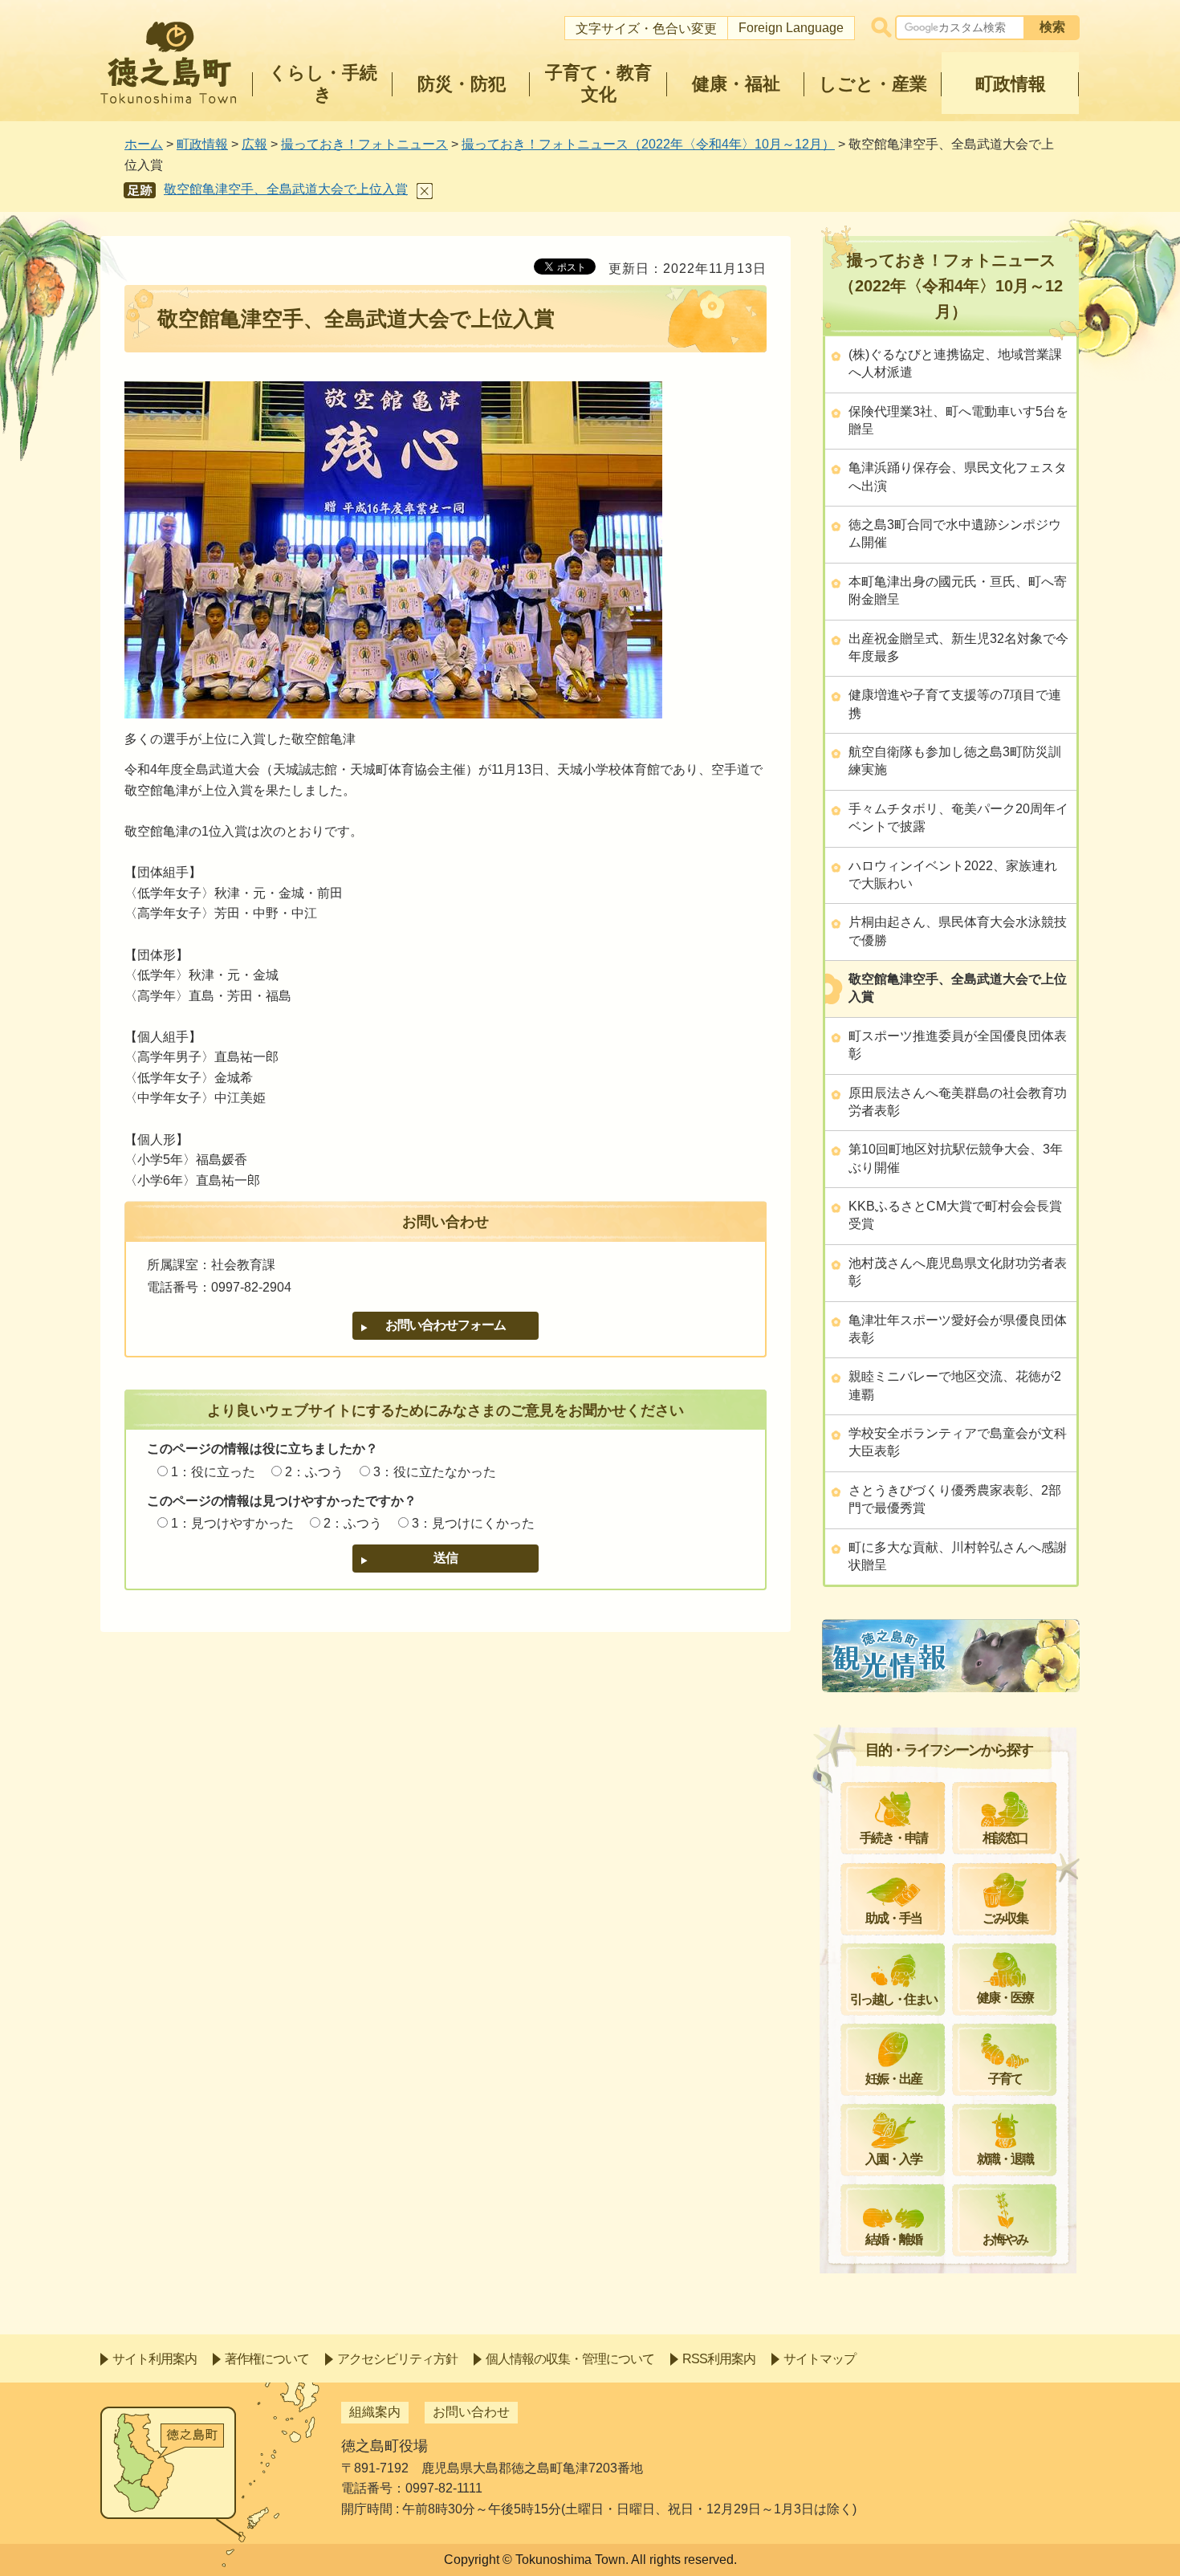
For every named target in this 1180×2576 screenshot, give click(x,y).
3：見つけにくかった (473, 1523)
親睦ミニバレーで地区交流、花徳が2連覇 (955, 1385)
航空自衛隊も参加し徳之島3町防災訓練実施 (955, 761)
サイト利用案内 (155, 2359)
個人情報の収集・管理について (570, 2359)
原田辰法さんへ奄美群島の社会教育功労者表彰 (958, 1102)
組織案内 (375, 2412)
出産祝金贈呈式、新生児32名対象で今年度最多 (958, 647)
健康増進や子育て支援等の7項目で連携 (955, 704)
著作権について (267, 2359)
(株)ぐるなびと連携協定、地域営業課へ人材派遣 (955, 363)
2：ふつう (314, 1472)
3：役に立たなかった (435, 1472)
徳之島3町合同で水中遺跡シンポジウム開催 (955, 533)
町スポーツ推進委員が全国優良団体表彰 (958, 1045)
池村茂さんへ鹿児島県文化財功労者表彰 (958, 1272)
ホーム (144, 144)
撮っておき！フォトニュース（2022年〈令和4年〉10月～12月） (648, 144)
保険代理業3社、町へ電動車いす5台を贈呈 (958, 420)
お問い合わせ (471, 2412)
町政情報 (202, 144)
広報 (254, 144)
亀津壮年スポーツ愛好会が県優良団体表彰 (958, 1329)
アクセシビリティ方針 (397, 2359)
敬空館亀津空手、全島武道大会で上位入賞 (286, 189)
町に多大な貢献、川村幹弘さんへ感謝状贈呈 (958, 1556)
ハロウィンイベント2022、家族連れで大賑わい (953, 875)
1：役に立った (213, 1472)
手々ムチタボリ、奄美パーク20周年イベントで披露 (958, 818)
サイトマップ (820, 2359)
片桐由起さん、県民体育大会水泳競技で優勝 (958, 931)
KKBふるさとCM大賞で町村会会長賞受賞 (955, 1215)
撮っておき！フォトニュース (364, 144)
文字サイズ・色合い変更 (646, 28)
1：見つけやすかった (232, 1523)
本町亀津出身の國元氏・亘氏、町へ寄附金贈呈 (958, 590)
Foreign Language (791, 28)
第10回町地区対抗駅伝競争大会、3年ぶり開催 (956, 1158)
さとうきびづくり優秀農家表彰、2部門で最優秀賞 (955, 1499)
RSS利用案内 (719, 2359)
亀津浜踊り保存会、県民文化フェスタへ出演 (958, 476)
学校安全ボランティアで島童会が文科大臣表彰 (958, 1442)
